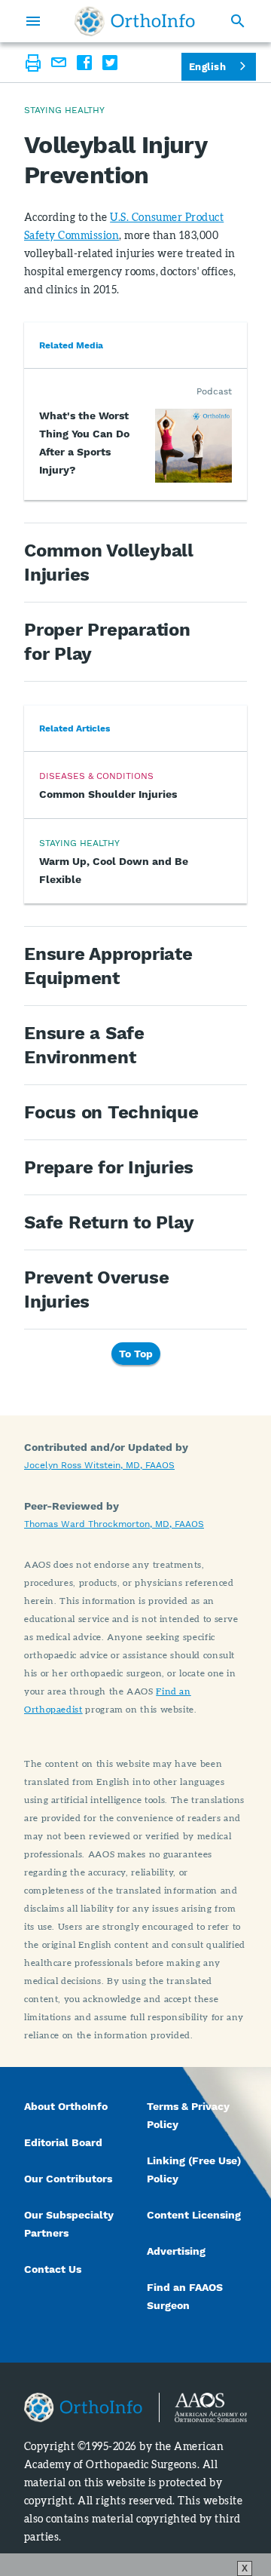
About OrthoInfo (66, 2106)
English (207, 67)
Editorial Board (63, 2142)
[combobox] (219, 67)
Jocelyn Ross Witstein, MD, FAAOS (99, 1465)
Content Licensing (194, 2215)
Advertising (176, 2251)
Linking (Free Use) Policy (194, 2170)
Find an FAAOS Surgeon (185, 2296)
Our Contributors (70, 2179)
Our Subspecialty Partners (69, 2224)
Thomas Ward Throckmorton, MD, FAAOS (114, 1524)
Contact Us (53, 2269)
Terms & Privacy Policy (188, 2115)
